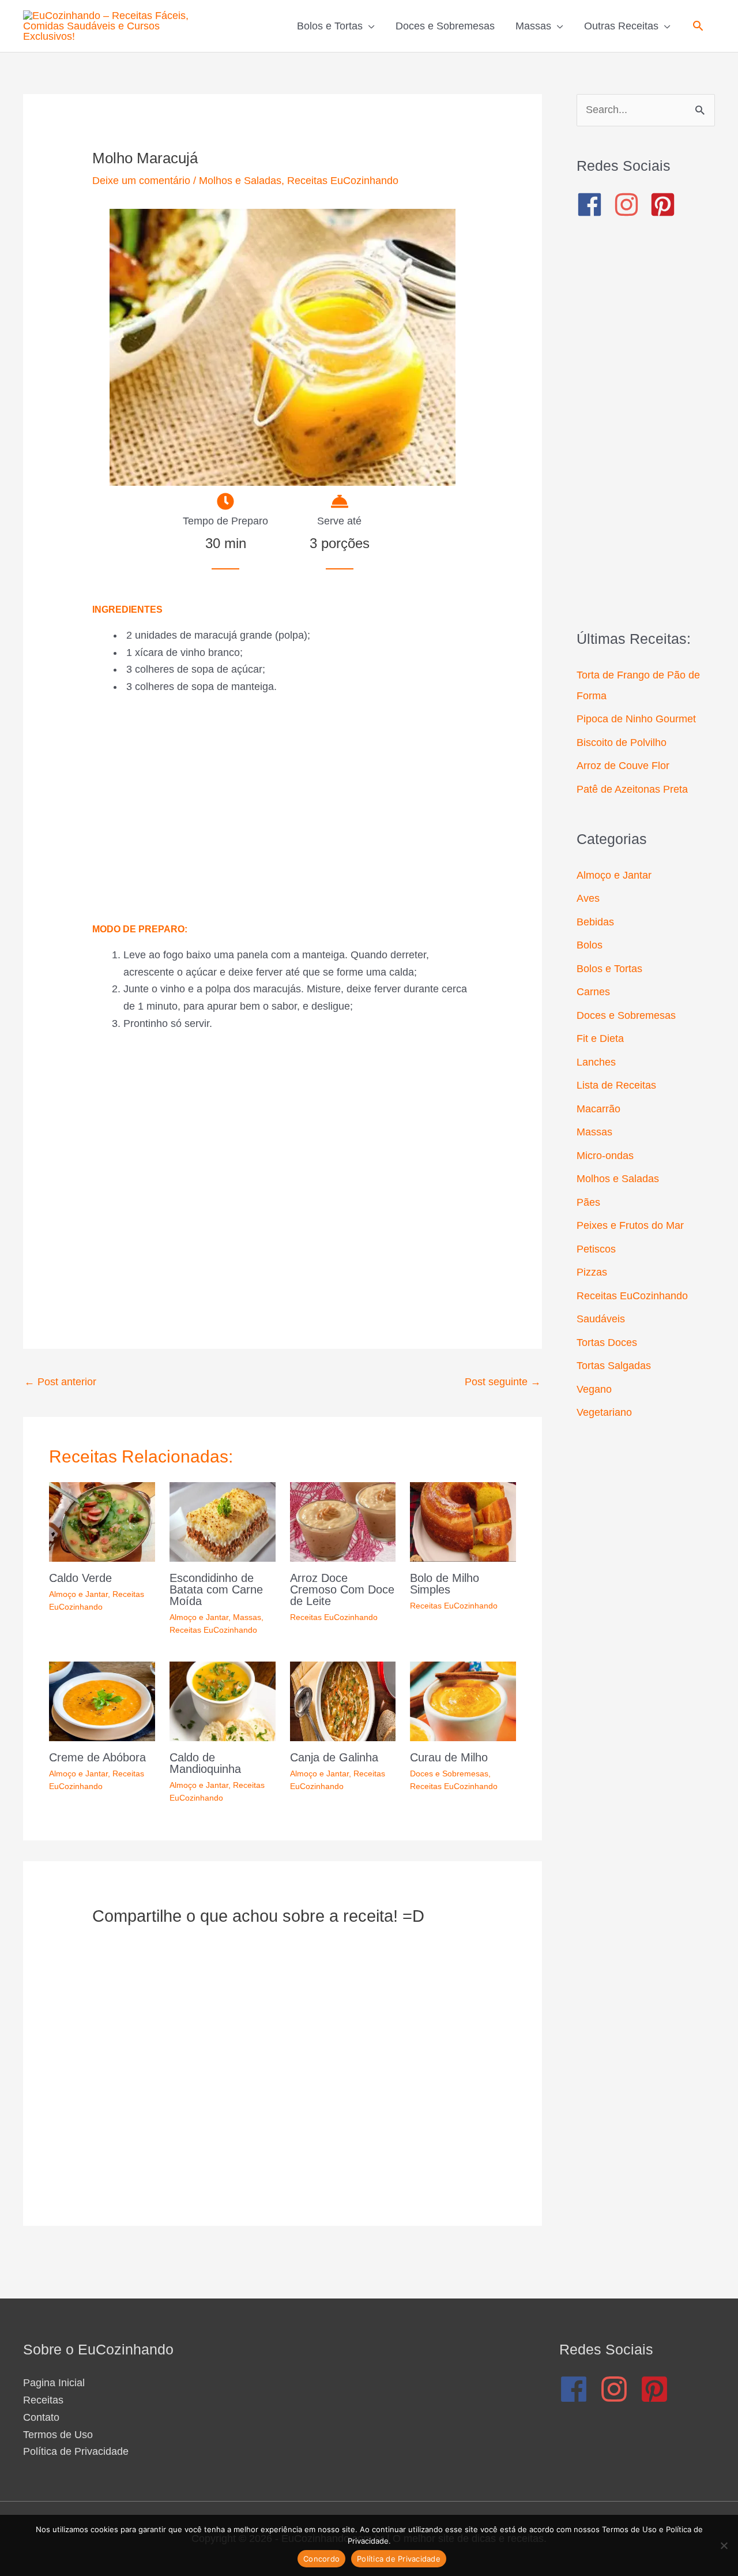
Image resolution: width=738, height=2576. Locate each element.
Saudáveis (601, 1319)
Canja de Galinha (334, 1757)
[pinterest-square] (667, 205)
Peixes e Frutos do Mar (630, 1225)
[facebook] (594, 205)
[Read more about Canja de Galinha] (343, 1700)
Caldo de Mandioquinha (205, 1763)
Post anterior (60, 1382)
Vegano (594, 1389)
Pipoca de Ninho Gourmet (636, 719)
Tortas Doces (607, 1343)
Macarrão (598, 1109)
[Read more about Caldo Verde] (102, 1521)
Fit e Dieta (600, 1038)
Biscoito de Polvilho (622, 743)
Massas (247, 1617)
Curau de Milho (449, 1757)
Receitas (43, 2400)
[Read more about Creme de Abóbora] (102, 1700)
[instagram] (630, 205)
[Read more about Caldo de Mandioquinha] (223, 1700)
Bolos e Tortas (609, 969)
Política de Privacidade (76, 2451)
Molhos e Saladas (240, 181)
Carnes (593, 992)
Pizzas (592, 1272)
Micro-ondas (605, 1156)
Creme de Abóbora (97, 1757)
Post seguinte (503, 1382)
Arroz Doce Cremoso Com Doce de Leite (342, 1589)
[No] (724, 2545)
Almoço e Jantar (78, 1594)
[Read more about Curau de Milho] (463, 1700)
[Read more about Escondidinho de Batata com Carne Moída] (223, 1521)
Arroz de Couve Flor (623, 766)
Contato (41, 2417)
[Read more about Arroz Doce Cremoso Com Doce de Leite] (343, 1521)
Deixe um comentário (141, 181)
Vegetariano (604, 1412)
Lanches (596, 1062)
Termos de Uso (58, 2435)
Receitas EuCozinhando (343, 181)
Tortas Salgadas (614, 1366)
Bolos (590, 945)
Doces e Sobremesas (449, 1773)
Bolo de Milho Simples (445, 1584)
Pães (588, 1202)
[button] (698, 26)
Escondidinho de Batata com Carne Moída (216, 1589)
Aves (588, 898)
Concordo (321, 2559)
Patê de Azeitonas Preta (632, 789)
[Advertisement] (283, 809)
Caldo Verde (80, 1578)
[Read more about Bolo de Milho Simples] (463, 1521)
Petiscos (596, 1249)
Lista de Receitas (616, 1085)
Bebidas (595, 922)
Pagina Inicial (54, 2383)
